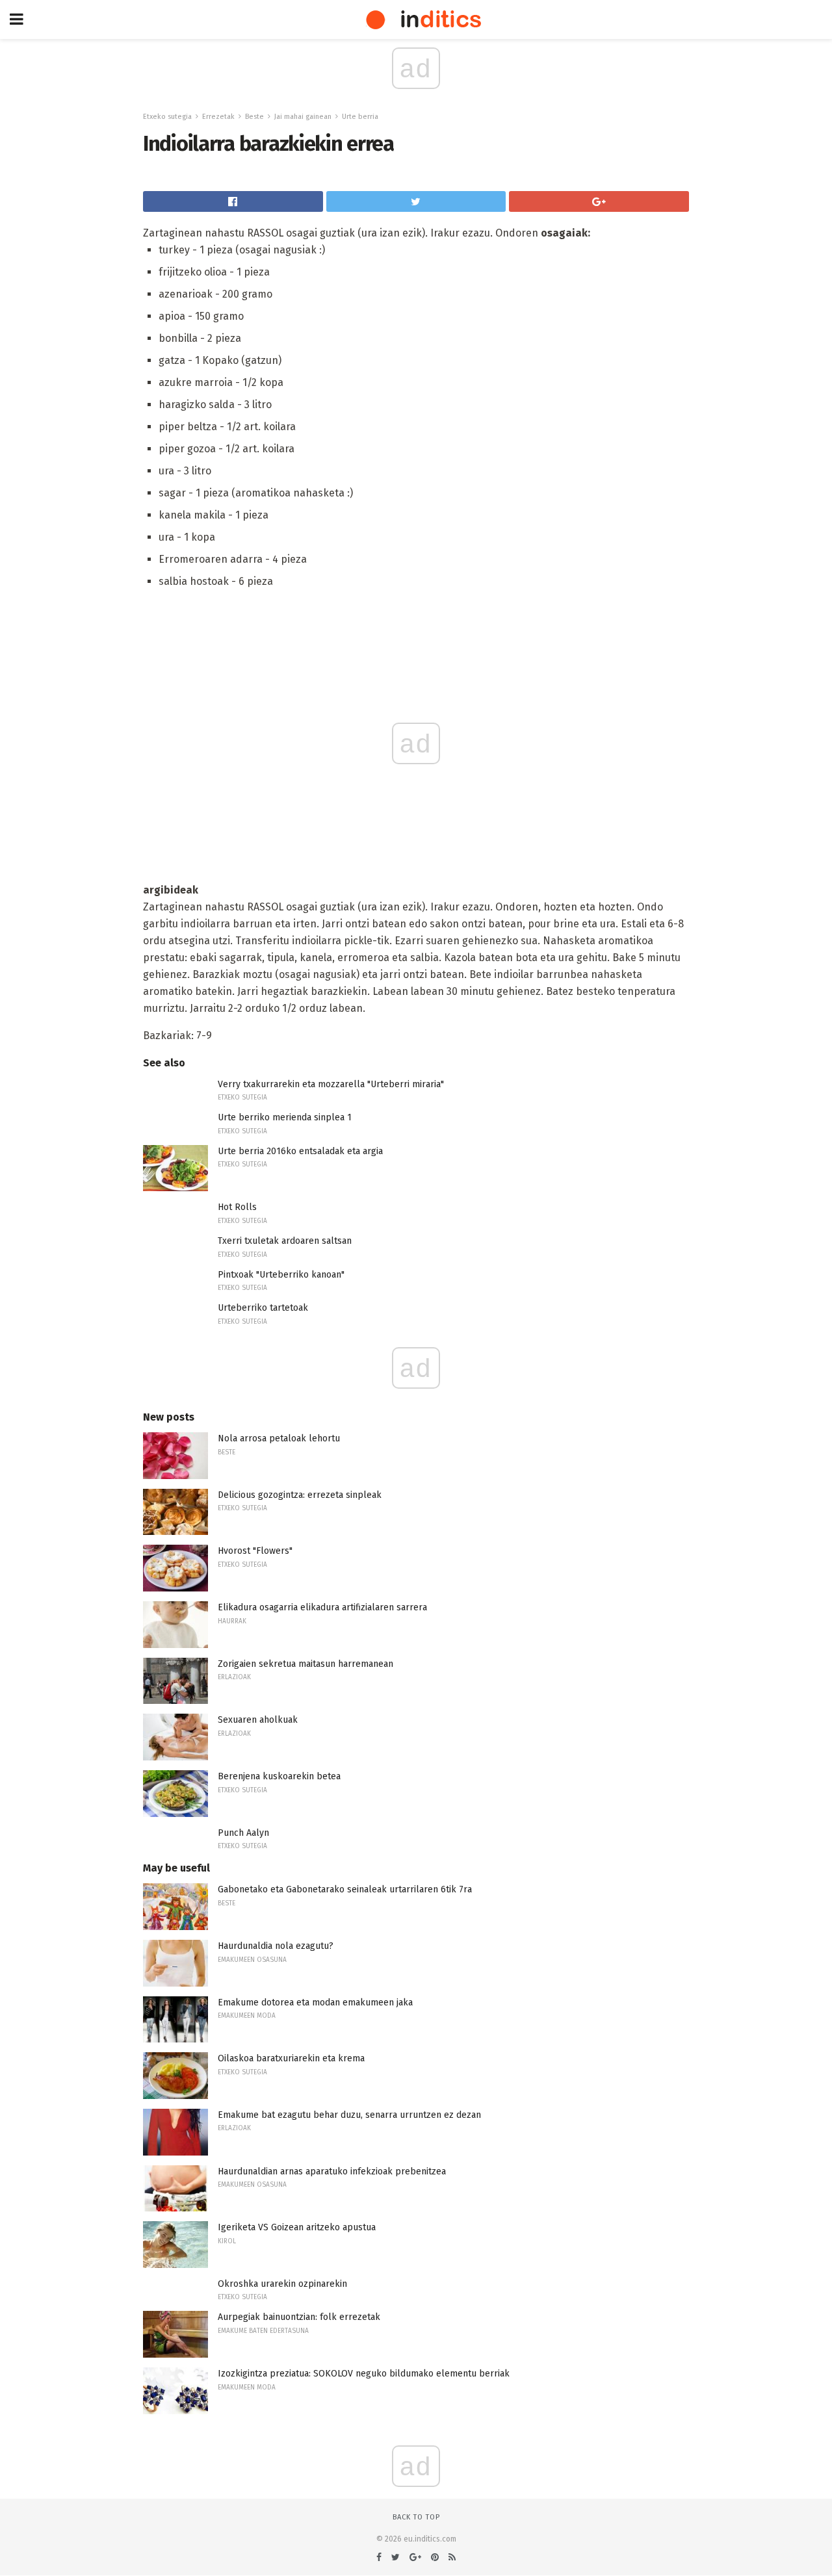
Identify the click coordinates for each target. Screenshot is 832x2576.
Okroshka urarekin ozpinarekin (282, 2284)
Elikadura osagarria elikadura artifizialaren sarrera (322, 1607)
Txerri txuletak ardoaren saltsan (285, 1241)
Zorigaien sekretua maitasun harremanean (305, 1664)
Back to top (416, 2517)
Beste (254, 117)
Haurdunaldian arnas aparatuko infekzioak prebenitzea (332, 2171)
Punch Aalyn (243, 1833)
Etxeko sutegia (167, 117)
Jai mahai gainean (303, 117)
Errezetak (218, 117)
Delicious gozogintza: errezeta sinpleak (300, 1495)
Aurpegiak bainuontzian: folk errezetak (299, 2317)
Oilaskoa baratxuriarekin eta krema (291, 2058)
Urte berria (360, 117)
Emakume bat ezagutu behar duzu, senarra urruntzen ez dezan (349, 2115)
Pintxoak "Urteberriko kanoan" (281, 1275)
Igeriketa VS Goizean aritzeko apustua (297, 2227)
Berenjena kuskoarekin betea (279, 1776)
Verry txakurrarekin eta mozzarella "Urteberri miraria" (331, 1084)
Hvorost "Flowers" (255, 1551)
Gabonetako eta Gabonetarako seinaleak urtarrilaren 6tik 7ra (345, 1889)
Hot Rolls (237, 1207)
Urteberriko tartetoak (263, 1308)
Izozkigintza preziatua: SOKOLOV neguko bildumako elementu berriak (364, 2374)
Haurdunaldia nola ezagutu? (276, 1946)
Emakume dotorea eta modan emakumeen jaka (315, 2003)
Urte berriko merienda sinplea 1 (285, 1117)
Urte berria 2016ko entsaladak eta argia (300, 1151)
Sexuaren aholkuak (258, 1720)
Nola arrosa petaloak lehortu (279, 1438)
